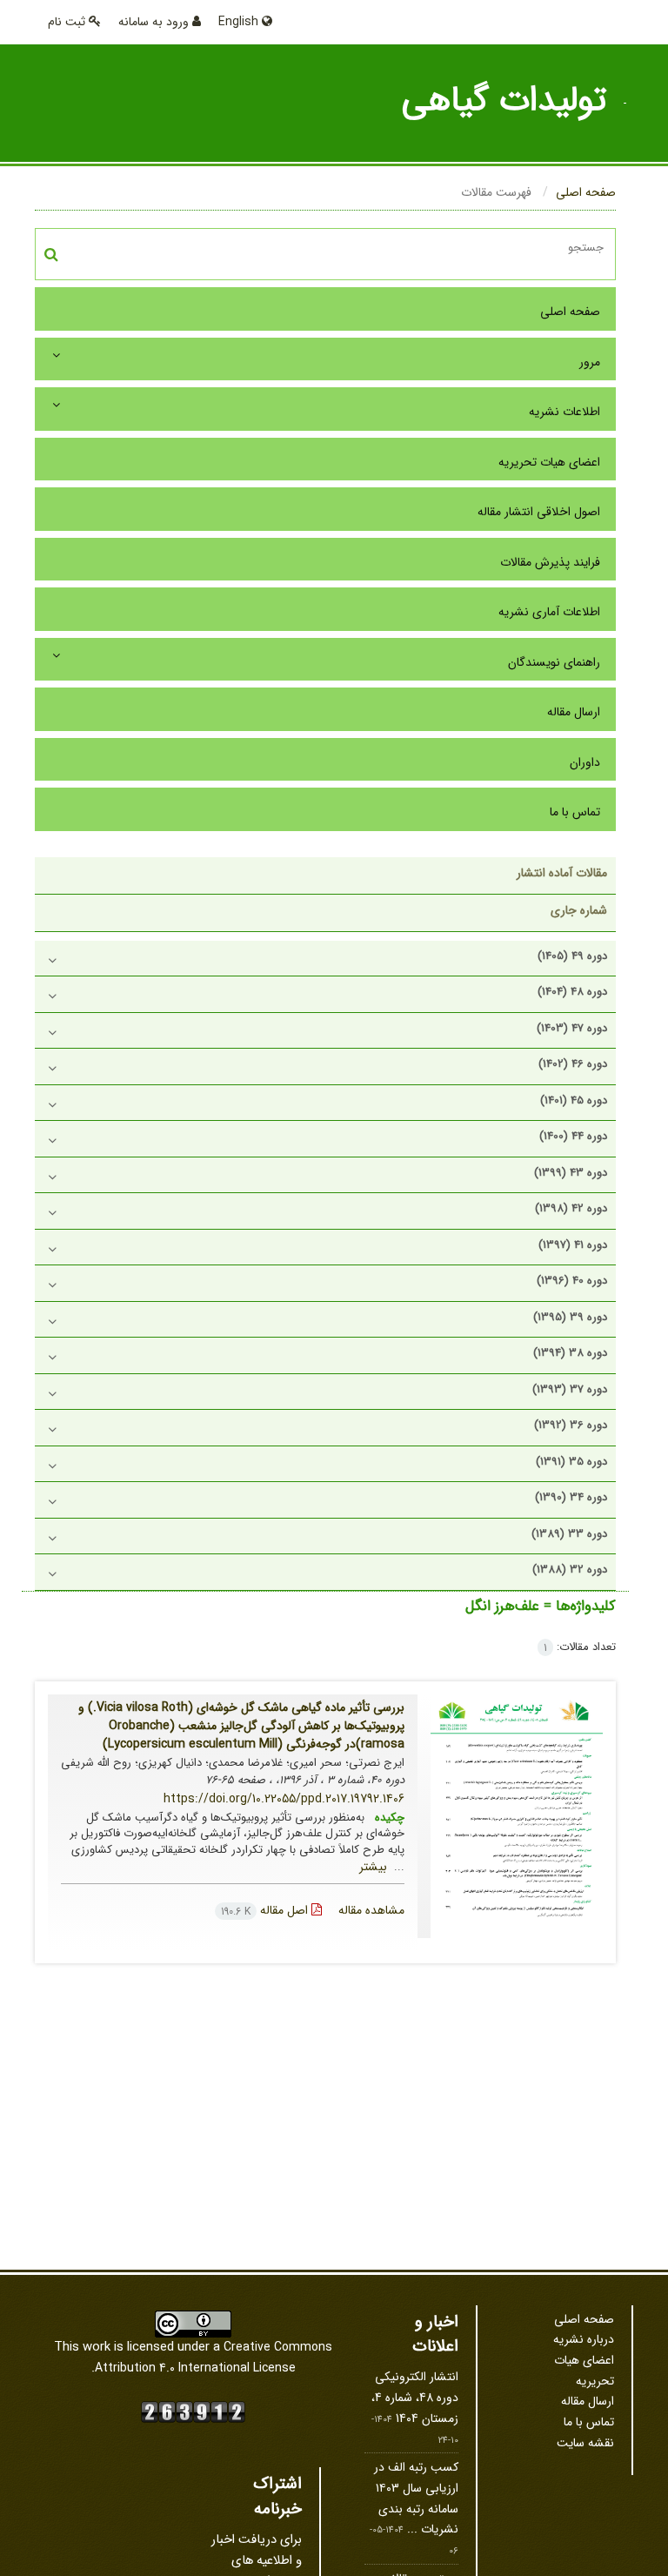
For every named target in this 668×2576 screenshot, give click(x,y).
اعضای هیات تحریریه (549, 462)
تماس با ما (575, 812)
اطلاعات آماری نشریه (549, 612)
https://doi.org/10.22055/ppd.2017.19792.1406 (284, 1799)
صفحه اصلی (586, 192)
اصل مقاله (266, 1910)
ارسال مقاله (574, 712)
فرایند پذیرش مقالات (550, 562)
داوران (585, 762)
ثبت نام (68, 22)
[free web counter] (193, 2411)
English (240, 22)
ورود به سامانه (155, 22)
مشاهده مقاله (371, 1910)
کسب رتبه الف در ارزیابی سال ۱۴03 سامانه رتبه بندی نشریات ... (416, 2498)
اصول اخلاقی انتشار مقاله (539, 512)
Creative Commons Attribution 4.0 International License (214, 2358)
